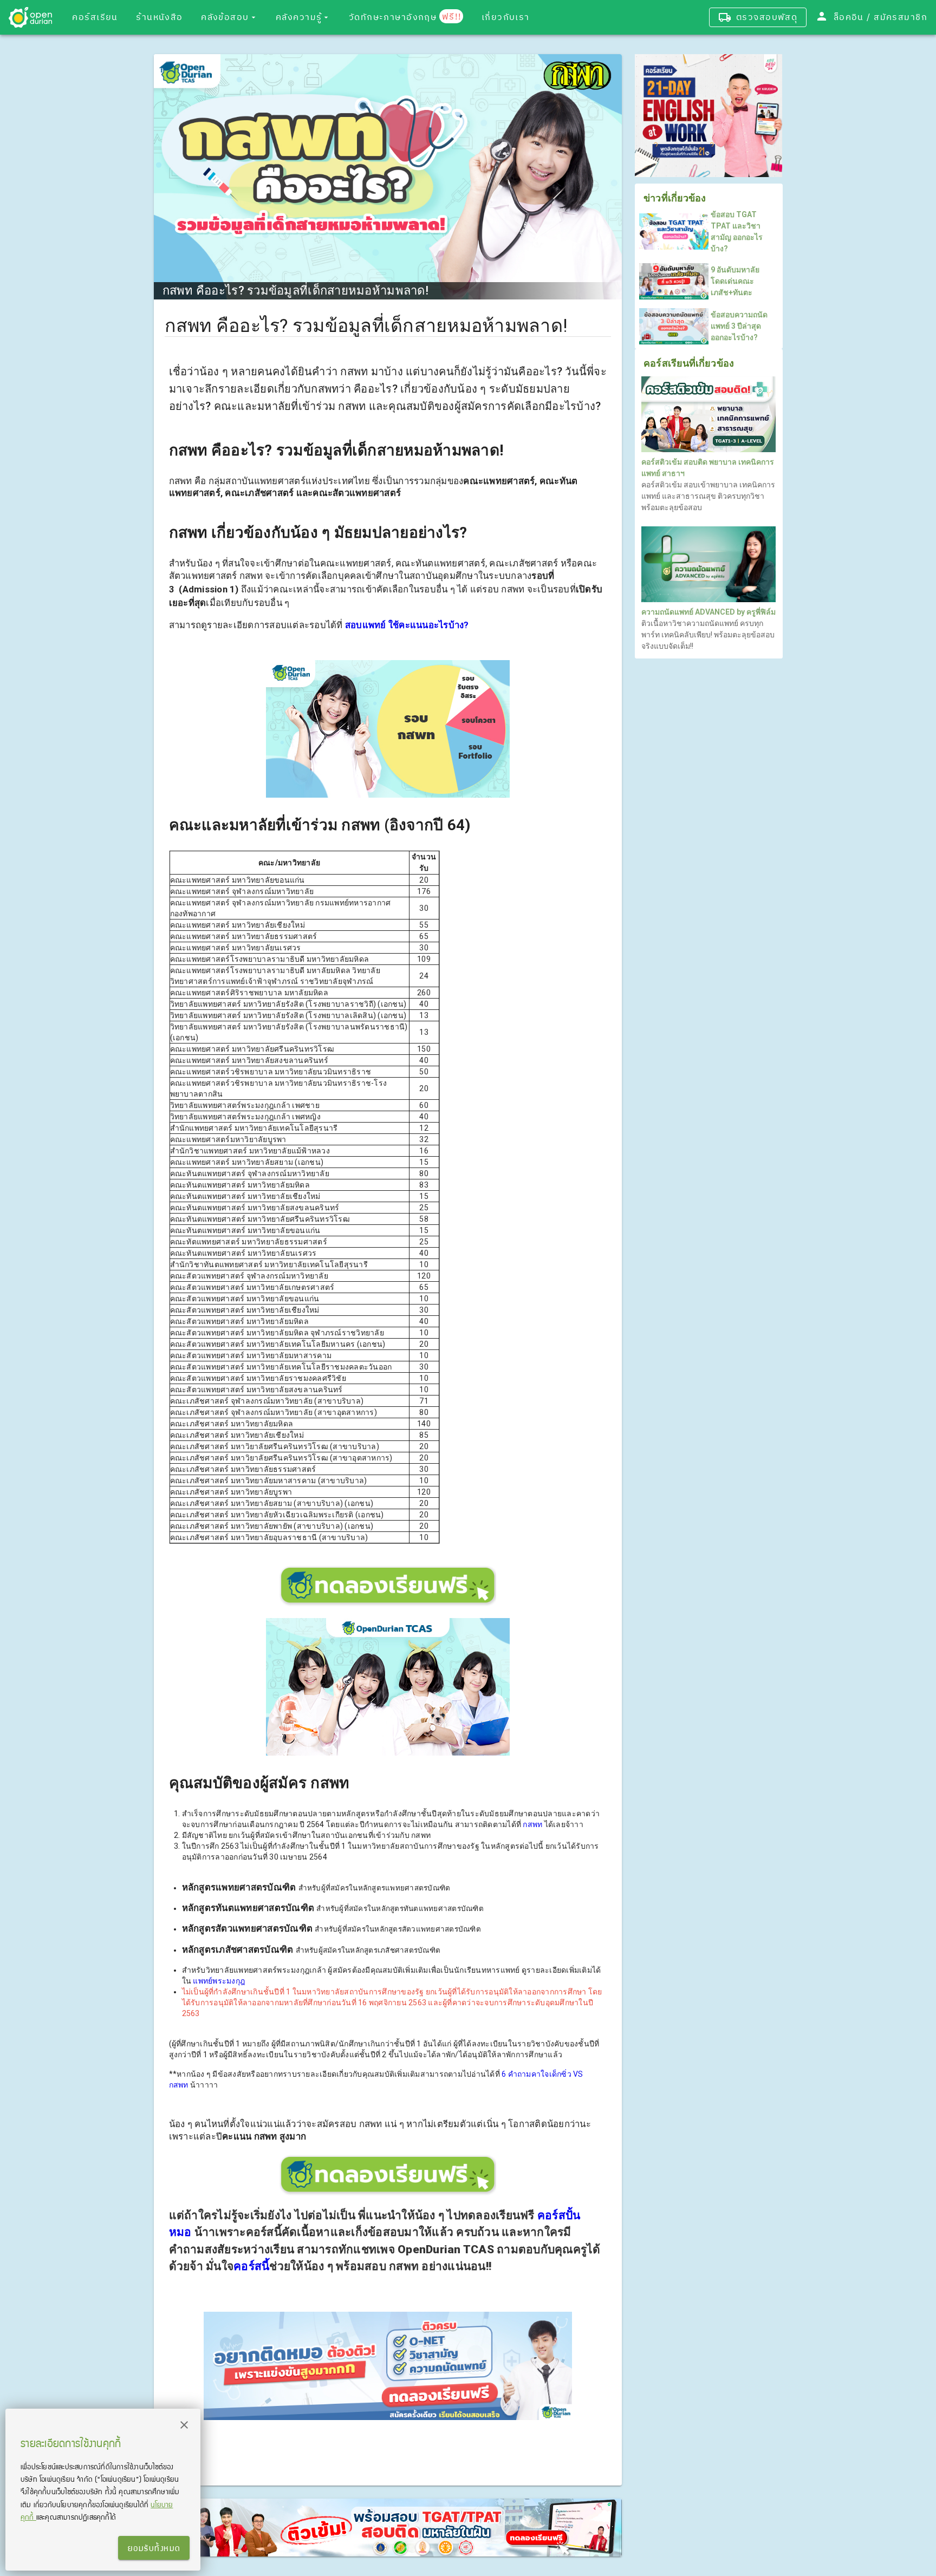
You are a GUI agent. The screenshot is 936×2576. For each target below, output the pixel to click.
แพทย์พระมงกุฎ (219, 1981)
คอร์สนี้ (251, 2266)
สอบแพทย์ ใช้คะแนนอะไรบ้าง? (407, 625)
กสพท (532, 1824)
